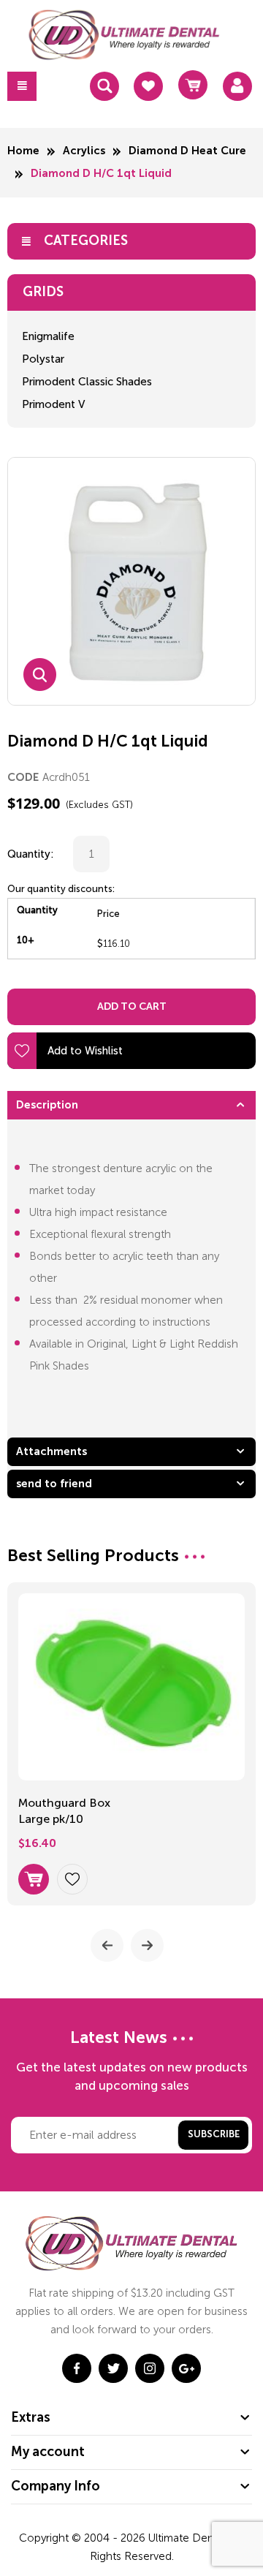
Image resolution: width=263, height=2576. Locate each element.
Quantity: (31, 854)
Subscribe (214, 2135)
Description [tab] (47, 1105)
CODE (23, 778)
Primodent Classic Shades (87, 382)
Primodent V (53, 404)
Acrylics (84, 151)
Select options (34, 1879)
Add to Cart (132, 1007)
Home (23, 151)
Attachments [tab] (52, 1452)
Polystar (43, 359)
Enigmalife (48, 336)
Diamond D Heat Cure (187, 151)
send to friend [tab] (54, 1484)
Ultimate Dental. (190, 2538)
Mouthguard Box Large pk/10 (64, 1811)
